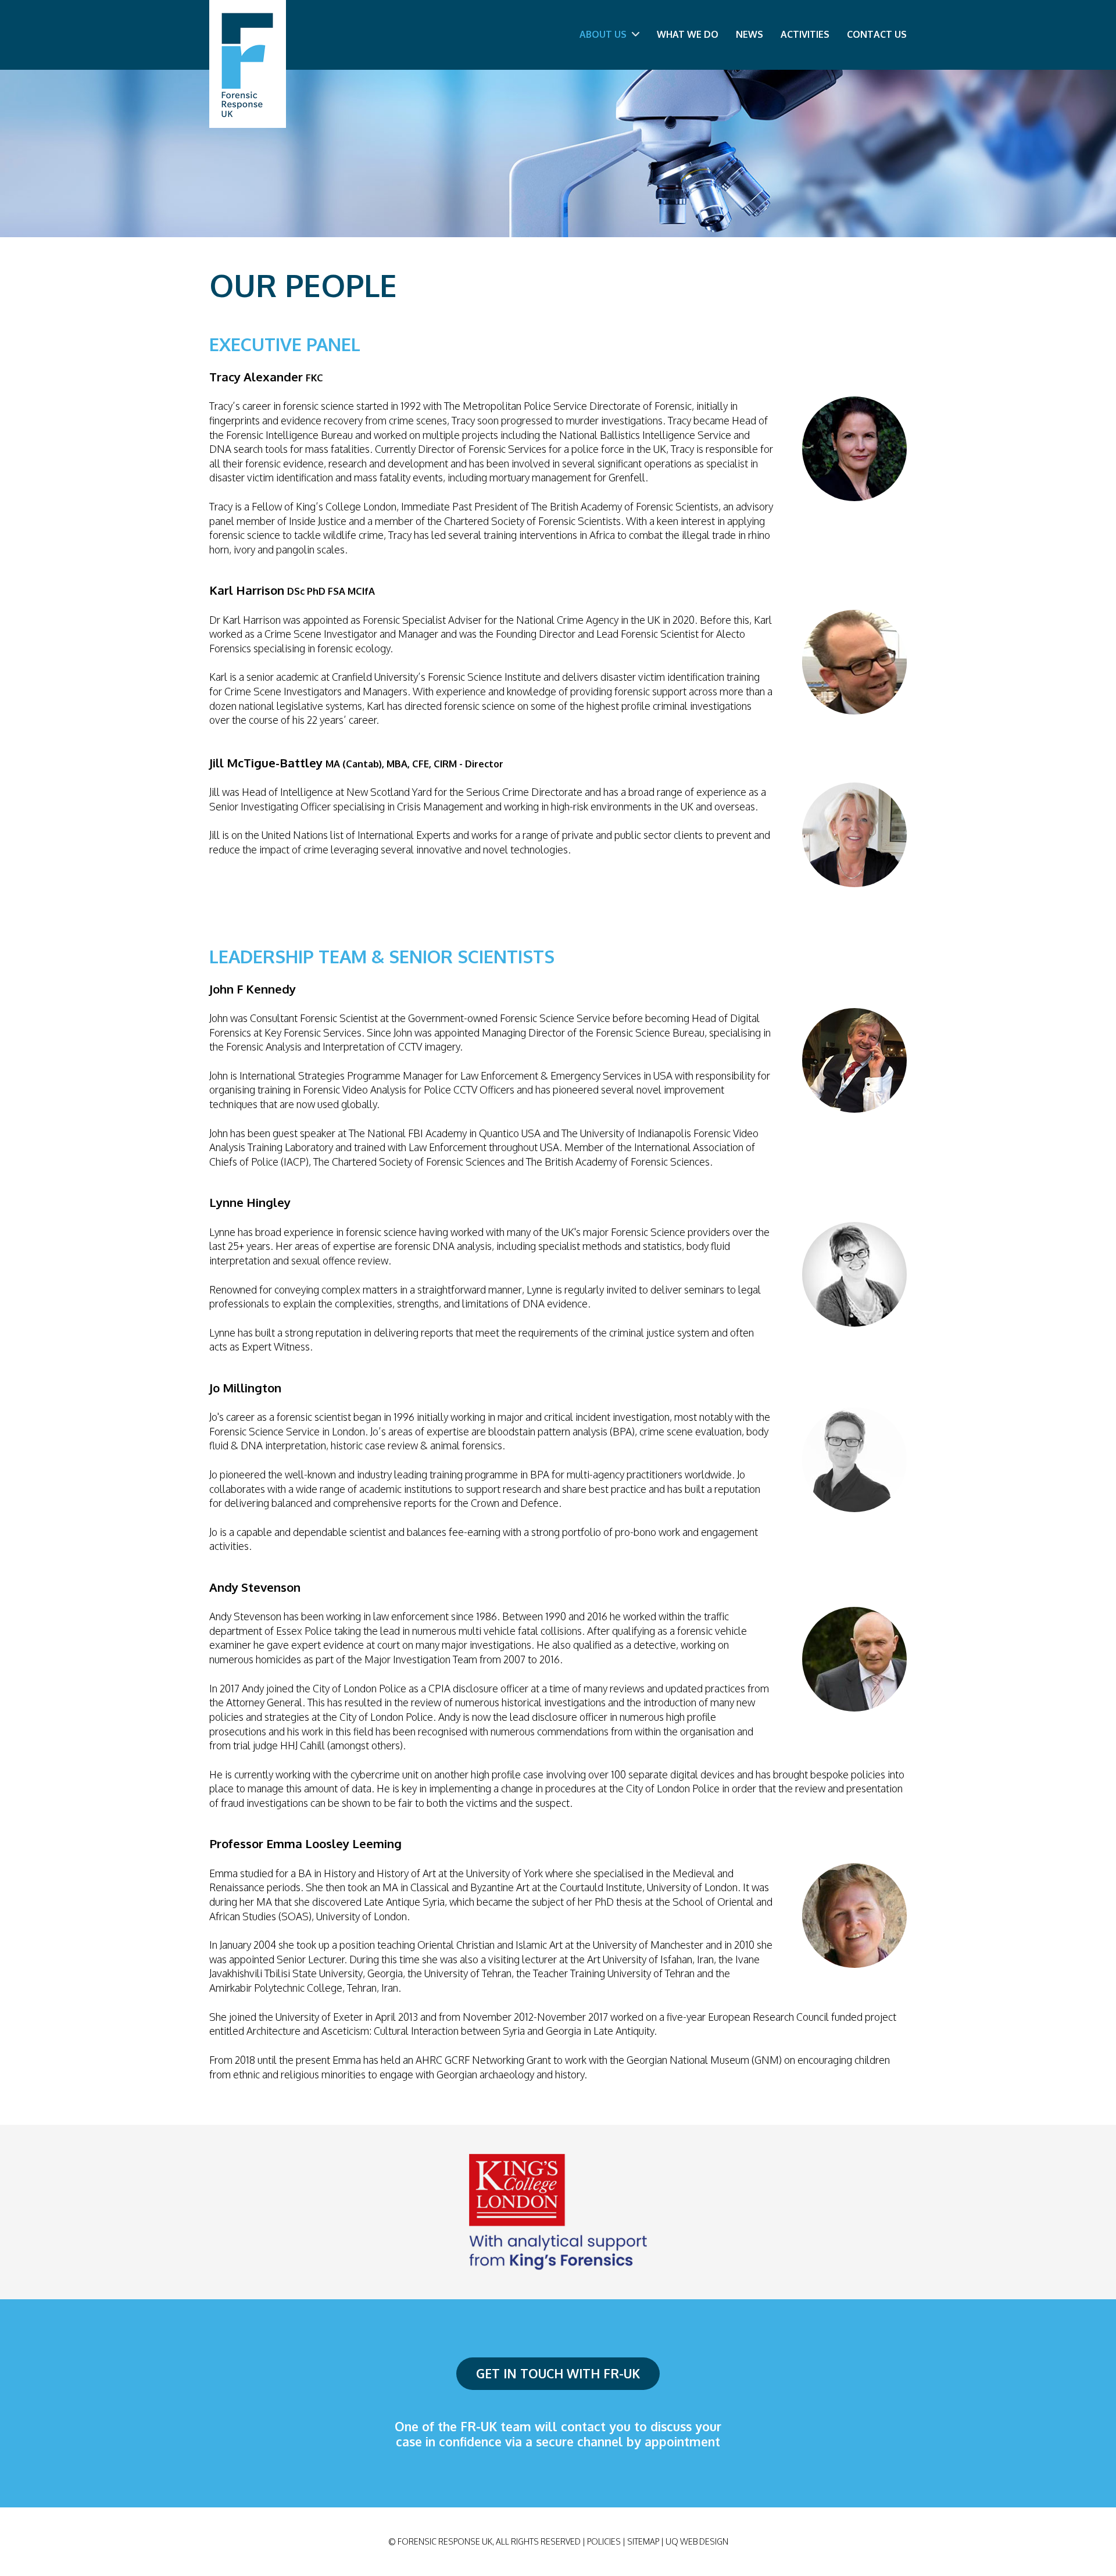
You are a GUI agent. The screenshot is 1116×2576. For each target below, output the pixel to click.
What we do (688, 34)
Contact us (877, 34)
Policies (604, 2541)
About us (604, 34)
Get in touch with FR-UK (558, 2373)
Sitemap (643, 2541)
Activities (805, 34)
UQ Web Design (697, 2541)
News (750, 34)
